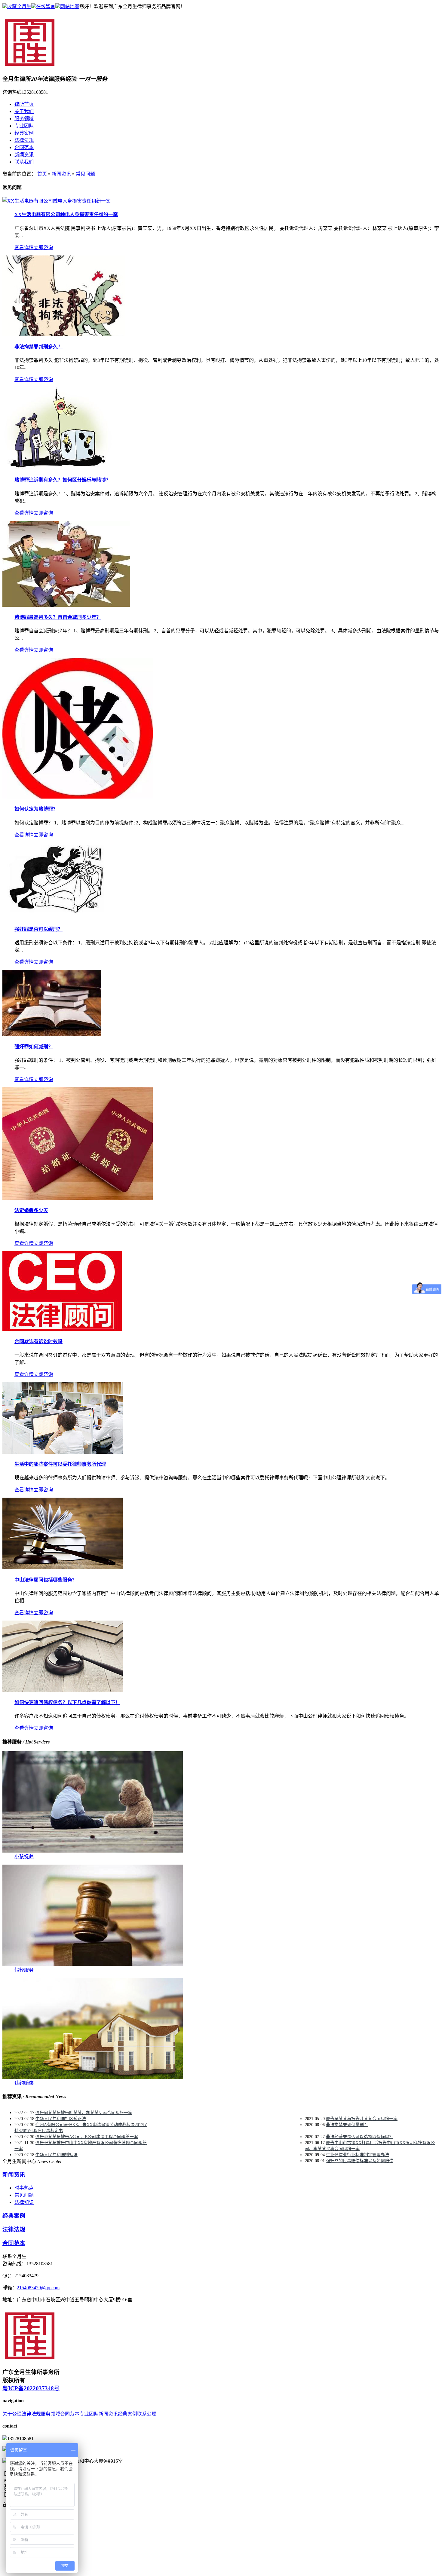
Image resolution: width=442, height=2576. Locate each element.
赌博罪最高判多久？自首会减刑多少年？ (58, 617)
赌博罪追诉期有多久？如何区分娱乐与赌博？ (63, 480)
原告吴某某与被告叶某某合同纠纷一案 (362, 2119)
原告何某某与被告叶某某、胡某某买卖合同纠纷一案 (84, 2113)
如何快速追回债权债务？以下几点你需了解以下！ (67, 1702)
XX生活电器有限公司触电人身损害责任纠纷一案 (66, 214)
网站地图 (70, 6)
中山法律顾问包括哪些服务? (45, 1580)
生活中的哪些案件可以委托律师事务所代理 (60, 1464)
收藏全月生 (19, 6)
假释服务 (24, 1970)
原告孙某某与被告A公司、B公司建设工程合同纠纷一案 (87, 2137)
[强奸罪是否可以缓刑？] (58, 917)
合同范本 (24, 147)
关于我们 (24, 111)
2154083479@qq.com (38, 2288)
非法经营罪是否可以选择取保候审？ (360, 2137)
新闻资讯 (24, 155)
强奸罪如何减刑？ (34, 1047)
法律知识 (24, 2202)
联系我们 (24, 162)
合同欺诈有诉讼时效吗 (38, 1341)
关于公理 (12, 2414)
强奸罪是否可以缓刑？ (38, 929)
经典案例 (24, 133)
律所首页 (24, 104)
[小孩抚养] (93, 1851)
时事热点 (24, 2188)
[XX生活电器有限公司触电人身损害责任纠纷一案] (57, 201)
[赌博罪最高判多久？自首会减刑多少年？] (66, 605)
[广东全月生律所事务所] (31, 66)
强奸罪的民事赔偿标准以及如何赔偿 (360, 2161)
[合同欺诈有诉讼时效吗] (62, 1329)
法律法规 (24, 140)
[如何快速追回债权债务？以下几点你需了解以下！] (63, 1690)
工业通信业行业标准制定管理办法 (358, 2155)
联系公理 (147, 2414)
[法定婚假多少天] (78, 1198)
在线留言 (46, 6)
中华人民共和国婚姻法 (57, 2155)
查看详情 (24, 248)
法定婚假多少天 (31, 1210)
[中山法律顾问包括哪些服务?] (63, 1568)
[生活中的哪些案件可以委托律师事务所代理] (63, 1452)
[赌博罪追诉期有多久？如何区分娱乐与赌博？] (57, 468)
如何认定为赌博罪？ (36, 809)
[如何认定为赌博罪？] (78, 797)
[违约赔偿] (93, 2077)
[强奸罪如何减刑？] (52, 1034)
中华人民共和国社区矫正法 (61, 2119)
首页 (42, 174)
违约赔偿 (24, 2083)
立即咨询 (43, 248)
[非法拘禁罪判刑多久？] (64, 335)
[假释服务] (93, 1964)
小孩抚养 (24, 1857)
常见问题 (85, 174)
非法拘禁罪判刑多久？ (38, 347)
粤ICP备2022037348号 (31, 2388)
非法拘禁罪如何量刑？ (347, 2125)
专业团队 (24, 126)
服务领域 (24, 119)
